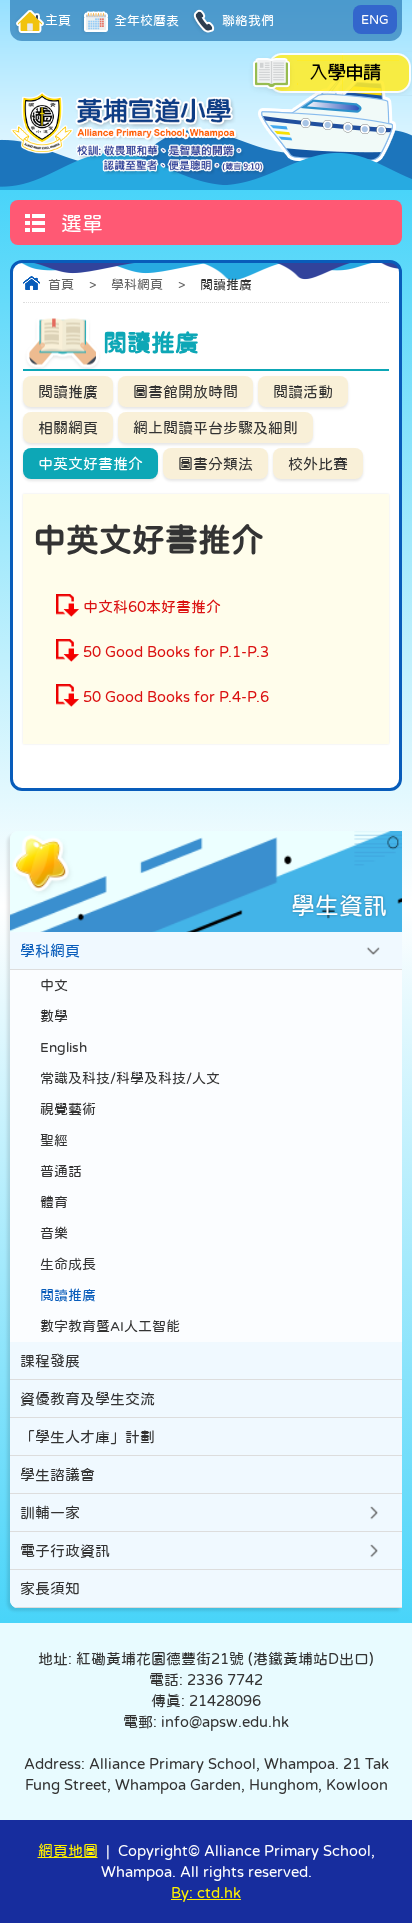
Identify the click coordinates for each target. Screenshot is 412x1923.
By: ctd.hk (206, 1892)
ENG (375, 19)
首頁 (61, 284)
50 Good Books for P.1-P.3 (176, 651)
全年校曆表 (145, 20)
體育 (54, 1202)
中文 (54, 985)
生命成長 (68, 1264)
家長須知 (50, 1588)
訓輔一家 (50, 1512)
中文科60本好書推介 (152, 606)
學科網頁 (137, 284)
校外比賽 (318, 463)
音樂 (54, 1233)
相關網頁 (68, 427)
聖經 (54, 1140)
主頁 (58, 20)
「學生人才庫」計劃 (87, 1436)
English (63, 1047)
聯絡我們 (246, 20)
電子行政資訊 (65, 1550)
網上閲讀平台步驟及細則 (215, 427)
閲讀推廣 (68, 391)
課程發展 (50, 1360)
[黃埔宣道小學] (138, 132)
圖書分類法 (215, 463)
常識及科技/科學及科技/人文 (130, 1078)
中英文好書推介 (90, 463)
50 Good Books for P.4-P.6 (176, 696)
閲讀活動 (303, 391)
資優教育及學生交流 (87, 1398)
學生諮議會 (57, 1474)
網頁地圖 (68, 1850)
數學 (54, 1016)
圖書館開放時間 (185, 391)
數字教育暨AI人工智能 (110, 1326)
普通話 (61, 1171)
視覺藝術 (68, 1109)
